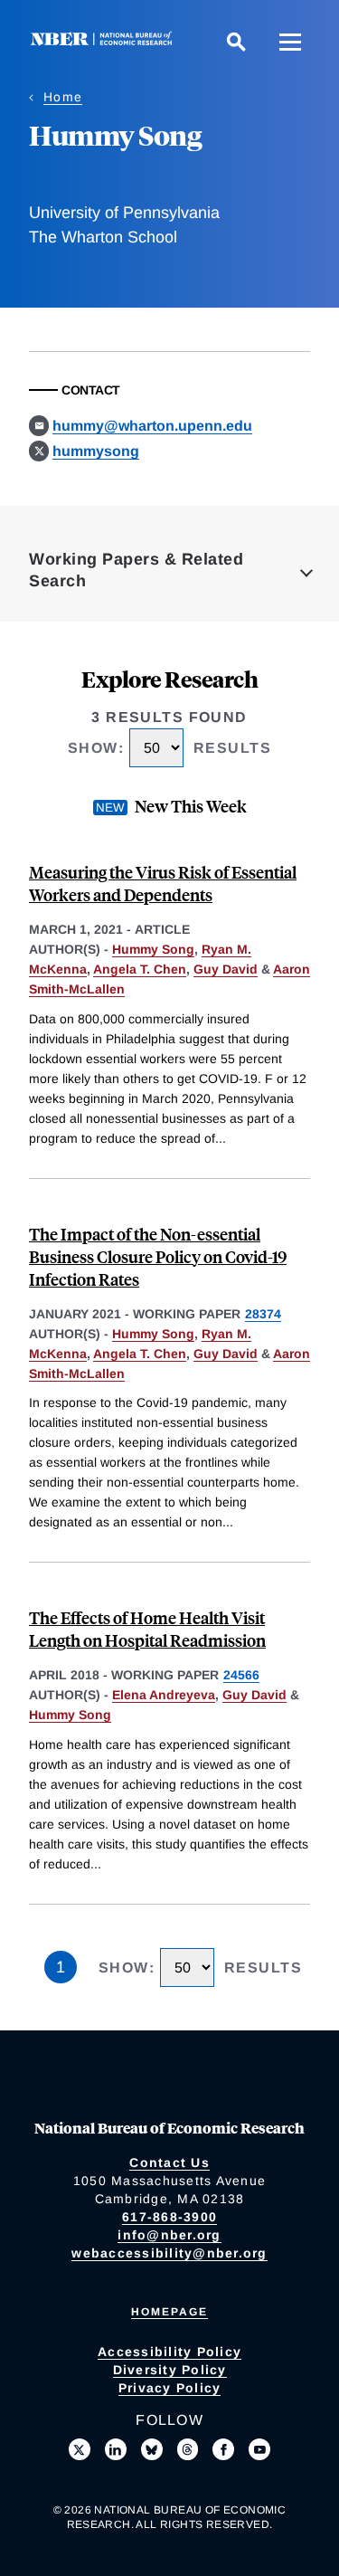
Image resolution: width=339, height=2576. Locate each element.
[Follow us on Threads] (188, 2449)
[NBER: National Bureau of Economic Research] (105, 41)
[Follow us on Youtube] (259, 2449)
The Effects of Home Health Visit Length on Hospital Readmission (147, 1629)
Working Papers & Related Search (136, 570)
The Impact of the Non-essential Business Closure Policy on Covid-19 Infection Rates (158, 1256)
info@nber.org (169, 2235)
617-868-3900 (169, 2217)
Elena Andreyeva (164, 1695)
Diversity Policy (170, 2370)
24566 (241, 1675)
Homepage (169, 2312)
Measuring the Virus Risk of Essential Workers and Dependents (163, 883)
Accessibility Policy (169, 2352)
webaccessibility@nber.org (169, 2253)
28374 (263, 1314)
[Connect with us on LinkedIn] (116, 2449)
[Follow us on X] (80, 2449)
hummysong (96, 451)
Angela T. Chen (140, 969)
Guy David (226, 969)
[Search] (236, 42)
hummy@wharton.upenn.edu (152, 426)
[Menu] (290, 42)
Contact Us (169, 2163)
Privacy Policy (170, 2388)
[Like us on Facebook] (223, 2449)
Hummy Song (153, 949)
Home (63, 97)
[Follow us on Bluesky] (152, 2449)
